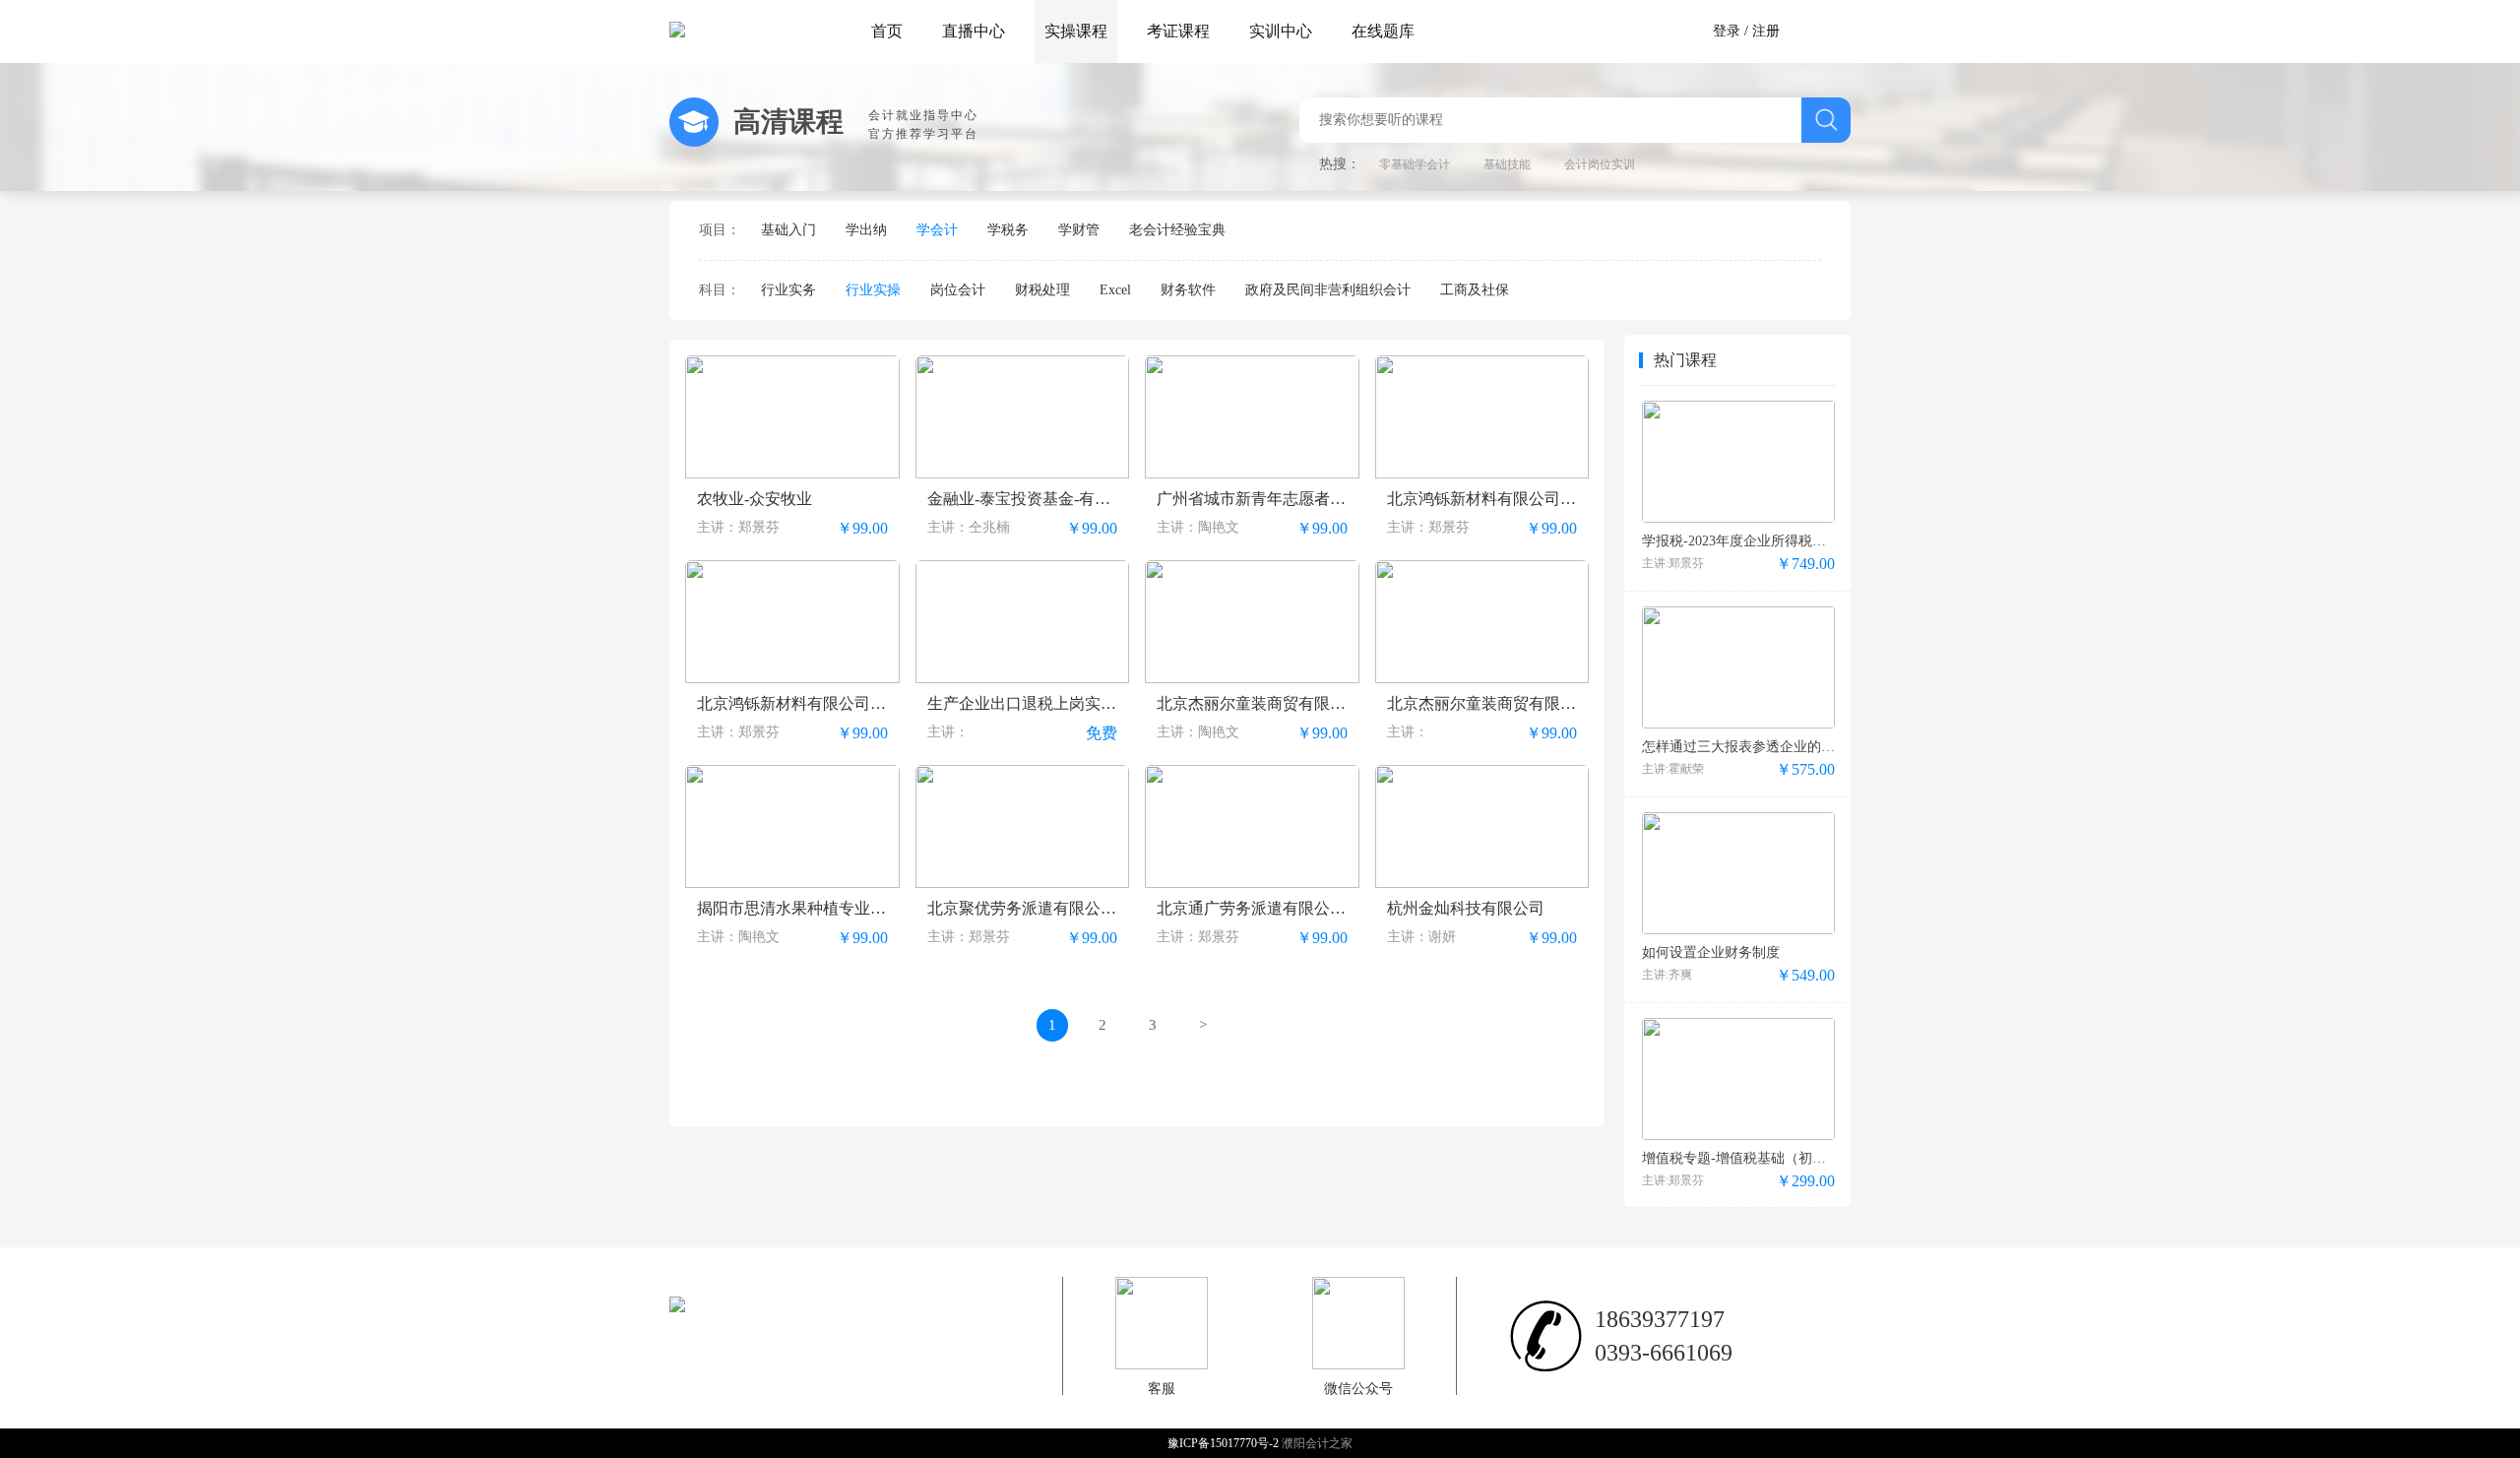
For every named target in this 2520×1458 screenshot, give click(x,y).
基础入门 (788, 230)
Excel (1115, 290)
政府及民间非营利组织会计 (1328, 290)
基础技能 (1507, 164)
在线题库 (1383, 31)
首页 (887, 31)
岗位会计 (958, 290)
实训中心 (1281, 31)
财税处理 (1042, 290)
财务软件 (1188, 290)
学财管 (1079, 230)
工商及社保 (1475, 290)
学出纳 (866, 230)
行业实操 (873, 290)
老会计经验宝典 (1177, 230)
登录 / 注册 (1746, 31)
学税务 (1008, 230)
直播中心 (974, 31)
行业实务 (788, 290)
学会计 (937, 230)
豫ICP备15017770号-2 (1225, 1443)
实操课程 (1076, 31)
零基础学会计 (1415, 164)
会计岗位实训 (1600, 164)
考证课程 (1178, 31)
